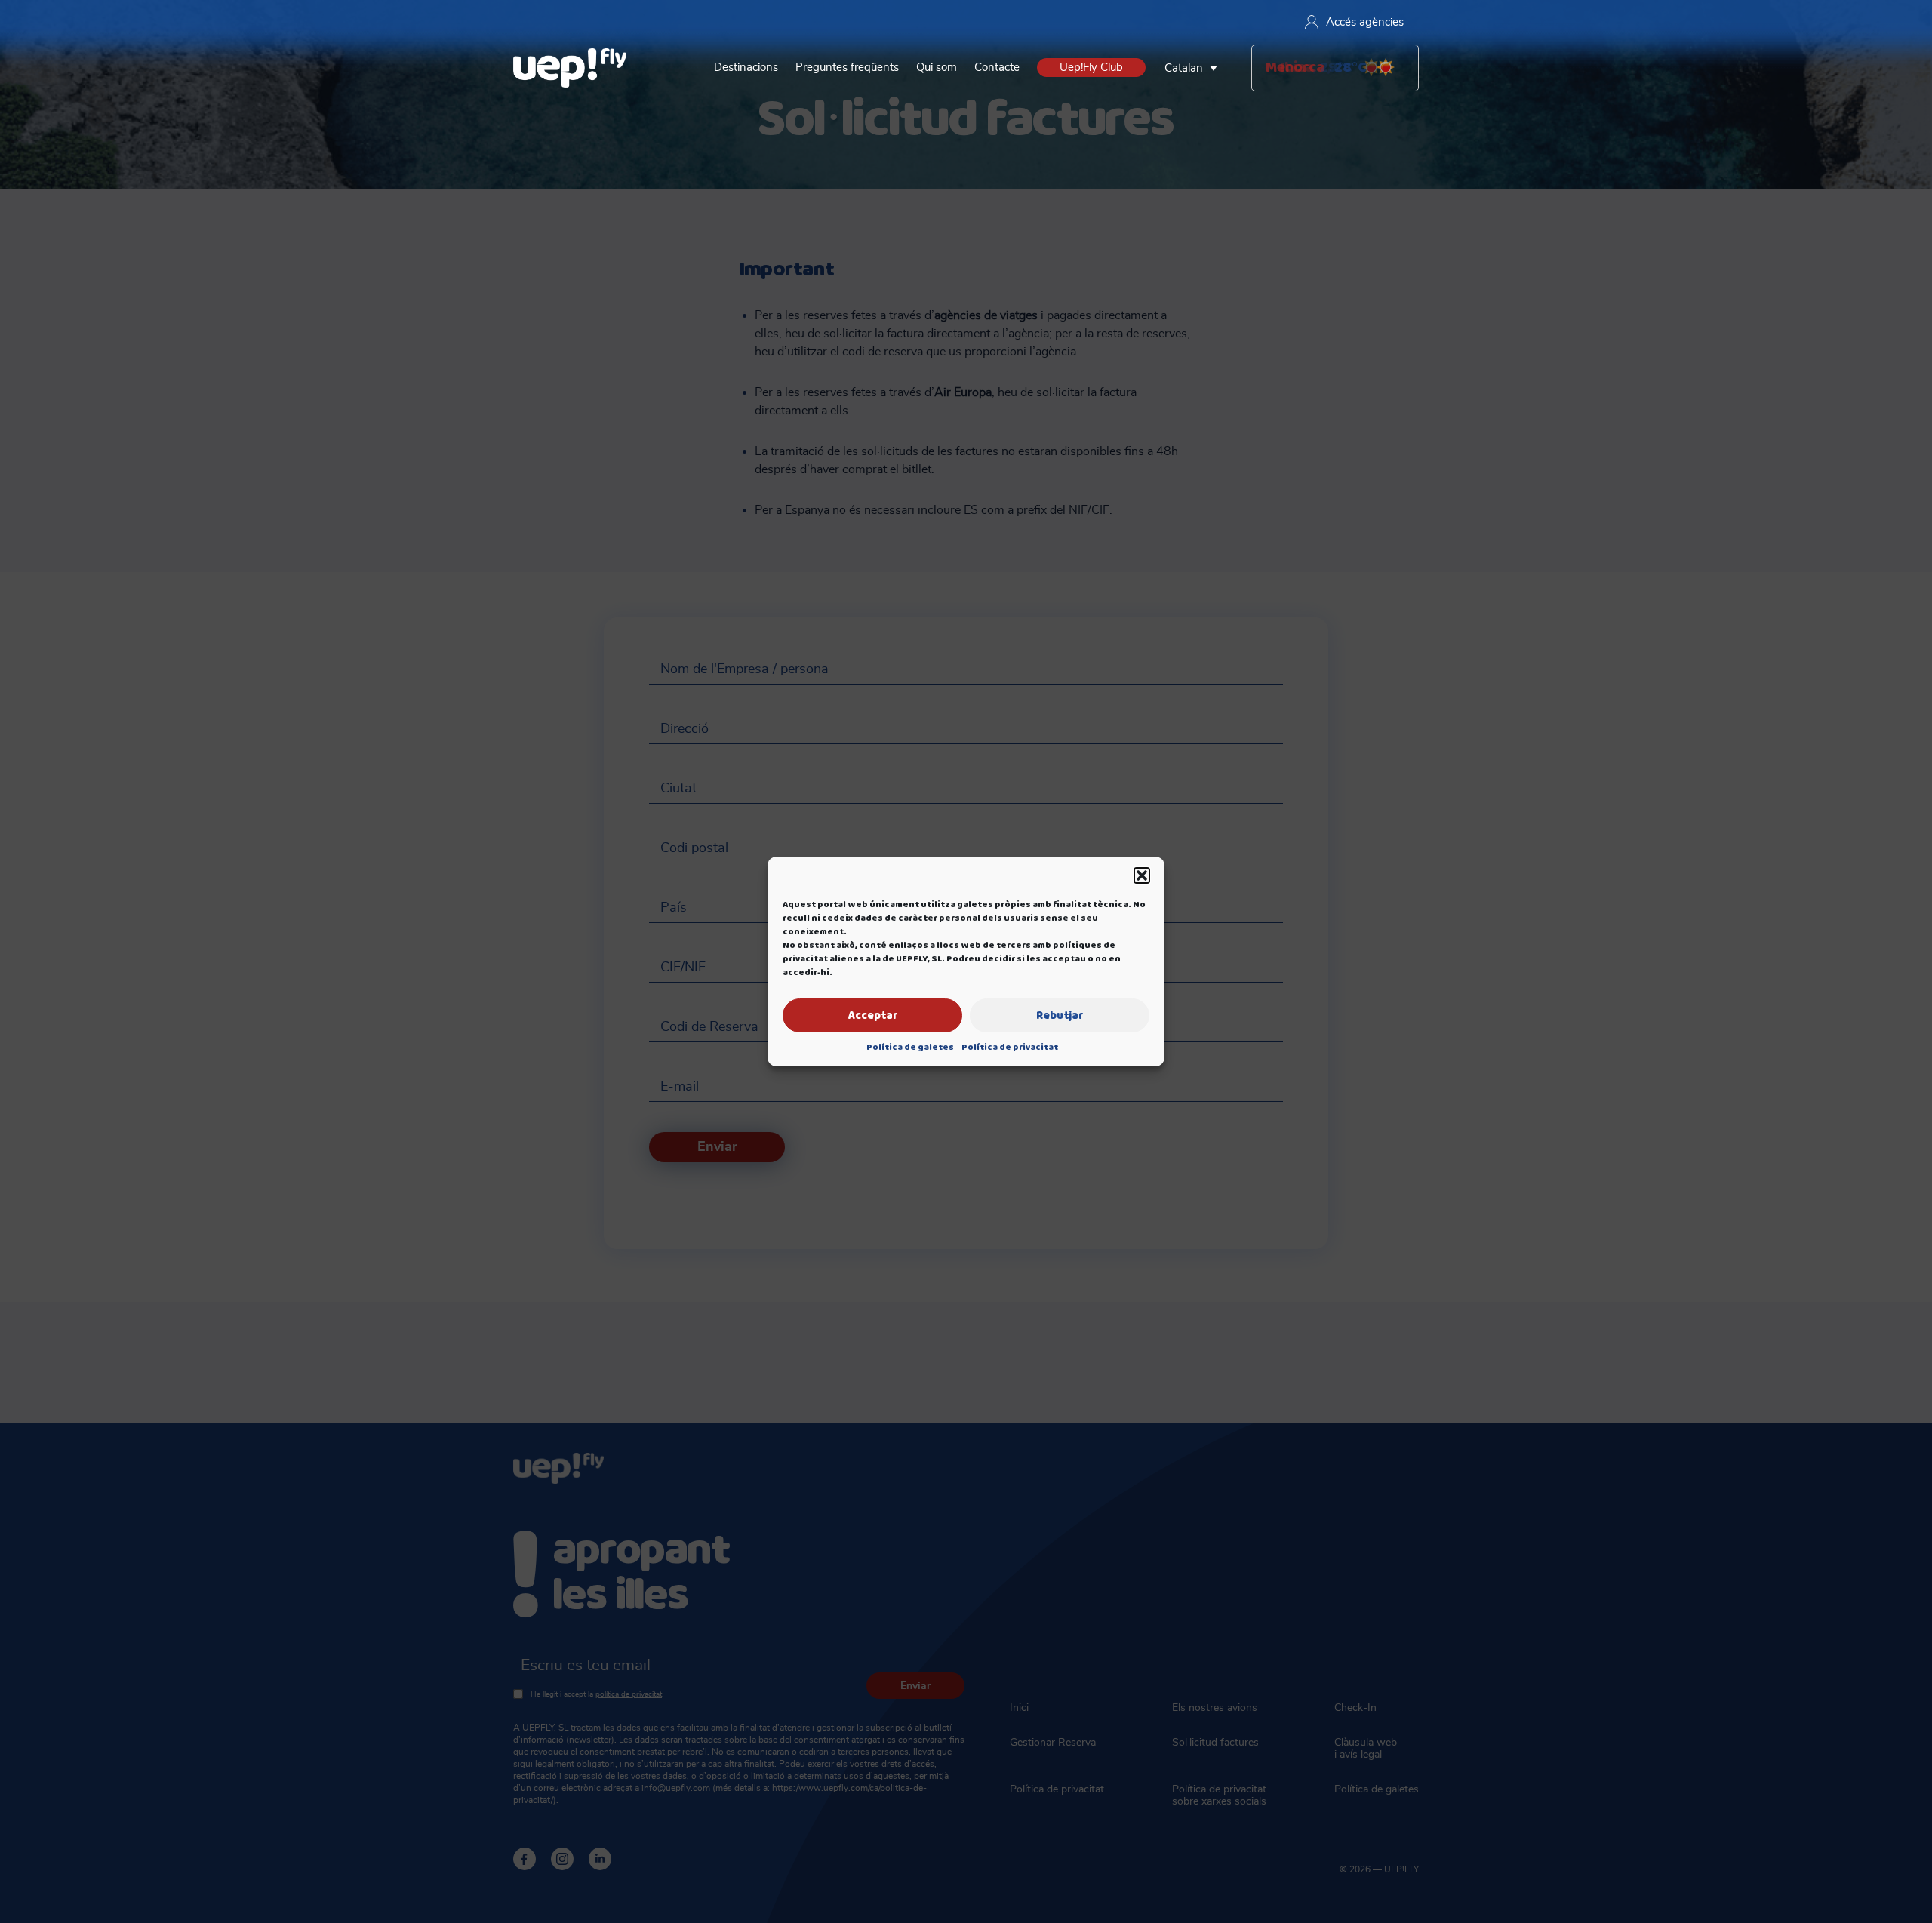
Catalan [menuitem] (1184, 68)
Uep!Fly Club (1091, 68)
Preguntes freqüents (847, 68)
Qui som (937, 68)
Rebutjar (1060, 1016)
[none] (1195, 68)
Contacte (997, 68)
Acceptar (873, 1016)
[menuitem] (1195, 68)
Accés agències (1365, 22)
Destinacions (746, 68)
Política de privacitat (1010, 1048)
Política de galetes (910, 1048)
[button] (1142, 875)
